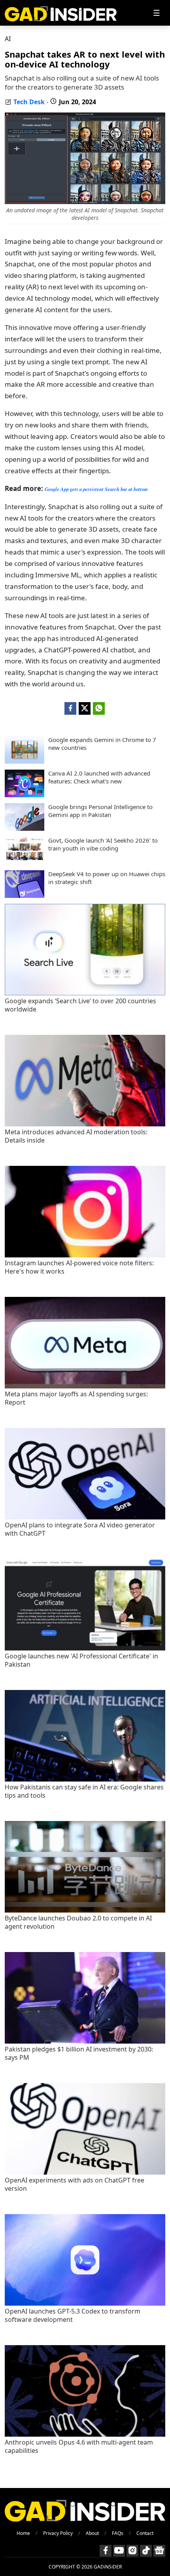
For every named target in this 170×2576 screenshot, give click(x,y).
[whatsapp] (99, 708)
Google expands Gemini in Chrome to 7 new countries (102, 744)
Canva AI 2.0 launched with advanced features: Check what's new (99, 777)
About (92, 2533)
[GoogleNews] (159, 2551)
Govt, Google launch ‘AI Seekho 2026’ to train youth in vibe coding (103, 844)
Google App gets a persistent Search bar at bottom (96, 489)
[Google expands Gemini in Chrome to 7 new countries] (25, 761)
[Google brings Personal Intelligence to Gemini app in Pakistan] (25, 828)
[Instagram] (132, 2551)
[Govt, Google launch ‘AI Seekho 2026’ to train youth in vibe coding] (25, 862)
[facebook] (70, 708)
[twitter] (85, 708)
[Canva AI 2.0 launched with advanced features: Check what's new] (25, 795)
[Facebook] (106, 2551)
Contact (145, 2533)
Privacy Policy (58, 2533)
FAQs (118, 2533)
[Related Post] (85, 993)
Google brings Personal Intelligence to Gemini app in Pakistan (100, 811)
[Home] (61, 13)
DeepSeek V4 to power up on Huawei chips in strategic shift (107, 878)
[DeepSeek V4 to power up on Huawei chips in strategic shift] (25, 896)
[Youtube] (119, 2551)
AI (8, 39)
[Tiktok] (146, 2551)
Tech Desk (29, 102)
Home (23, 2533)
